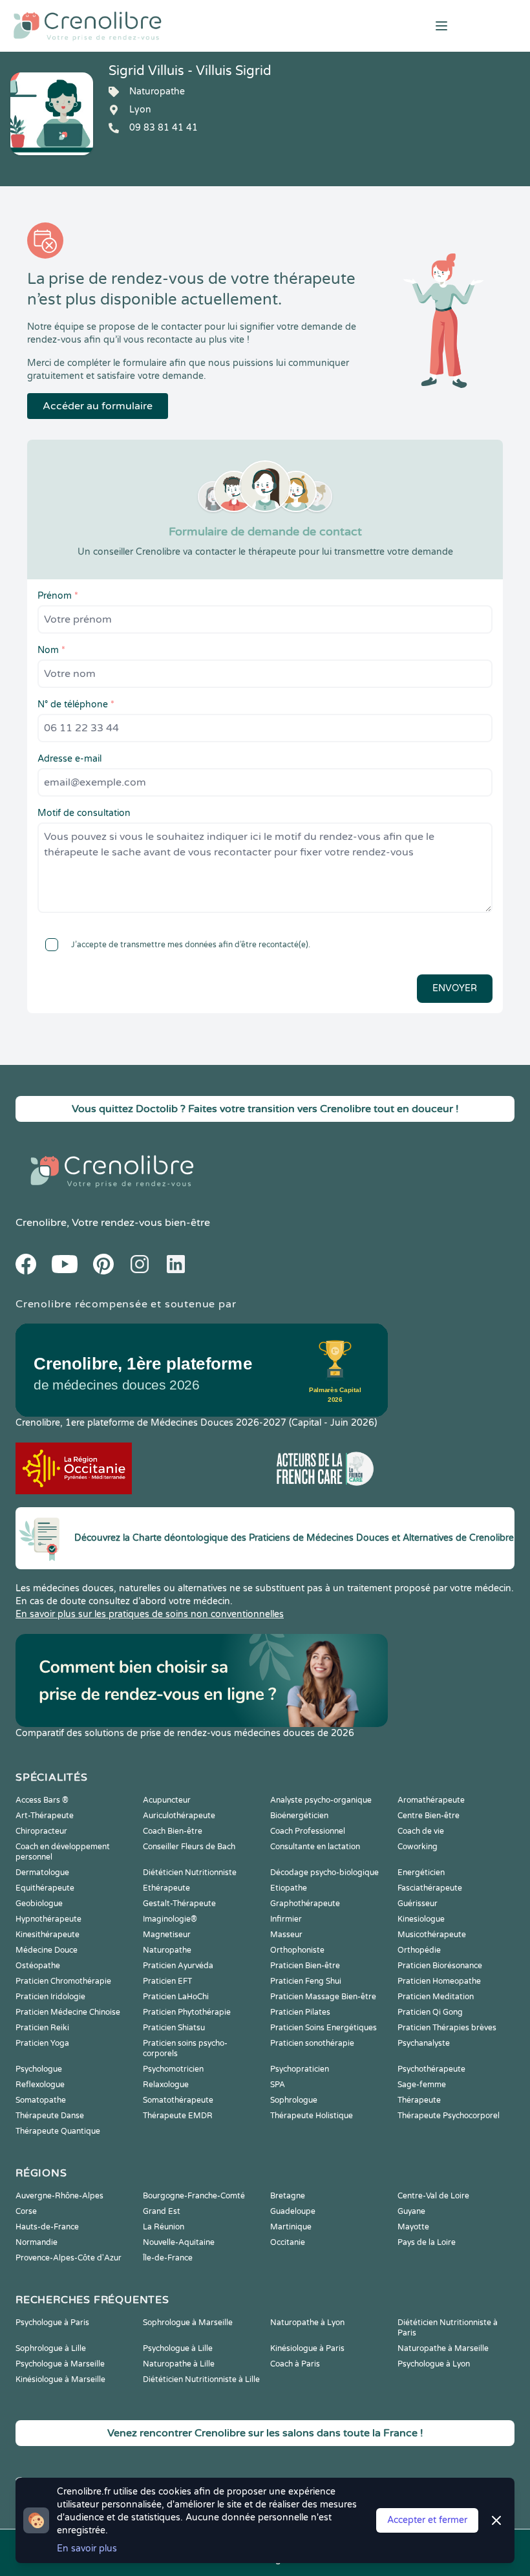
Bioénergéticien (299, 1816)
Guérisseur (418, 1904)
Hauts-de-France (47, 2227)
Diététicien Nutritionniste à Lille (201, 2379)
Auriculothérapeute (179, 1816)
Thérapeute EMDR (178, 2116)
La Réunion (164, 2227)
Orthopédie (419, 1950)
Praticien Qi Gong (430, 2012)
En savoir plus (87, 2549)
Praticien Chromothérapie (63, 1981)
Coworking (418, 1847)
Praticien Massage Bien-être (323, 1997)
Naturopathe (167, 1950)
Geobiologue (39, 1904)
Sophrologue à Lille (51, 2348)
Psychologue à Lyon (434, 2364)
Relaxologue (166, 2085)
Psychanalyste (424, 2043)
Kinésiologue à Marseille (60, 2379)
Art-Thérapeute (45, 1816)
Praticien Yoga (42, 2043)
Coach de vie (421, 1831)
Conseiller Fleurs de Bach (189, 1847)
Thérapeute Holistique (312, 2116)
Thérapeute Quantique (58, 2131)
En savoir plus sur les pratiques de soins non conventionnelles (150, 1614)
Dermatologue (42, 1873)
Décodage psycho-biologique (324, 1873)
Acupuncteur (167, 1800)
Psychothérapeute (431, 2069)
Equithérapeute (45, 1888)
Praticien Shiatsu (174, 2028)
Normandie (37, 2242)
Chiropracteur (41, 1831)
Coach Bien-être (173, 1831)
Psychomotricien (173, 2069)
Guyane (411, 2211)
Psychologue (39, 2069)
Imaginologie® (170, 1919)
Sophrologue (294, 2100)
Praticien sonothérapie (312, 2043)
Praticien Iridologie (50, 1997)
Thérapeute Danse (50, 2116)
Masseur (286, 1935)
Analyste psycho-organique (321, 1800)
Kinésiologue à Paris (307, 2348)
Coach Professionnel (308, 1831)
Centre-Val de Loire (433, 2196)
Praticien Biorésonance (440, 1966)
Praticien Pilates (300, 2012)
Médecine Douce (47, 1950)
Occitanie (288, 2242)
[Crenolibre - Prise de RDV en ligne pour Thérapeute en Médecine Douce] (177, 26)
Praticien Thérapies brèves (447, 2028)
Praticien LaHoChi (176, 1997)
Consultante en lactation (315, 1847)
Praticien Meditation (436, 1997)
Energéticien (421, 1873)
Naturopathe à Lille (179, 2364)
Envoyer (455, 988)
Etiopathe (289, 1888)
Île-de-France (168, 2258)
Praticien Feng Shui (306, 1981)
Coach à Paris (295, 2364)
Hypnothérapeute (48, 1919)
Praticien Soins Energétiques (323, 2028)
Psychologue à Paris (52, 2323)
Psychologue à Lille (178, 2348)
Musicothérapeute (432, 1935)
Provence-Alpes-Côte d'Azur (69, 2258)
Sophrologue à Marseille (188, 2323)
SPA (278, 2085)
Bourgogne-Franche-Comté (194, 2196)
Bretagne (288, 2196)
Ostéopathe (38, 1966)
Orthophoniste (297, 1950)
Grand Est (162, 2211)
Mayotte (413, 2227)
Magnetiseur (167, 1935)
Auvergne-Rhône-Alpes (59, 2196)
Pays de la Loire (427, 2242)
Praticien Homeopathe (439, 1981)
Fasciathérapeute (430, 1888)
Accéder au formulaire (98, 406)
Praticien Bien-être (305, 1966)
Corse (26, 2211)
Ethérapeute (166, 1888)
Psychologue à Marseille (60, 2364)
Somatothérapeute (178, 2100)
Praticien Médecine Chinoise (68, 2012)
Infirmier (286, 1919)
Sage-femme (422, 2085)
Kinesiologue (421, 1919)
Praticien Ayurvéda (178, 1966)
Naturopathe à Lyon (307, 2323)
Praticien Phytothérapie (187, 2012)
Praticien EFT (167, 1981)
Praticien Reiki (42, 2028)
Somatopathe (41, 2100)
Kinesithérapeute (48, 1935)
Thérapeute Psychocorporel (449, 2116)
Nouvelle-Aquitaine (179, 2242)
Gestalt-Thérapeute (179, 1904)
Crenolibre (41, 1223)
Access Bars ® (42, 1800)
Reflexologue (40, 2085)
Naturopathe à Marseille (443, 2348)
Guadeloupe (293, 2211)
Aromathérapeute (431, 1800)
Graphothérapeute (305, 1904)
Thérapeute (419, 2100)
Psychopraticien (300, 2069)
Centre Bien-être (429, 1816)
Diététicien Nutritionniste (190, 1873)
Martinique (291, 2227)
